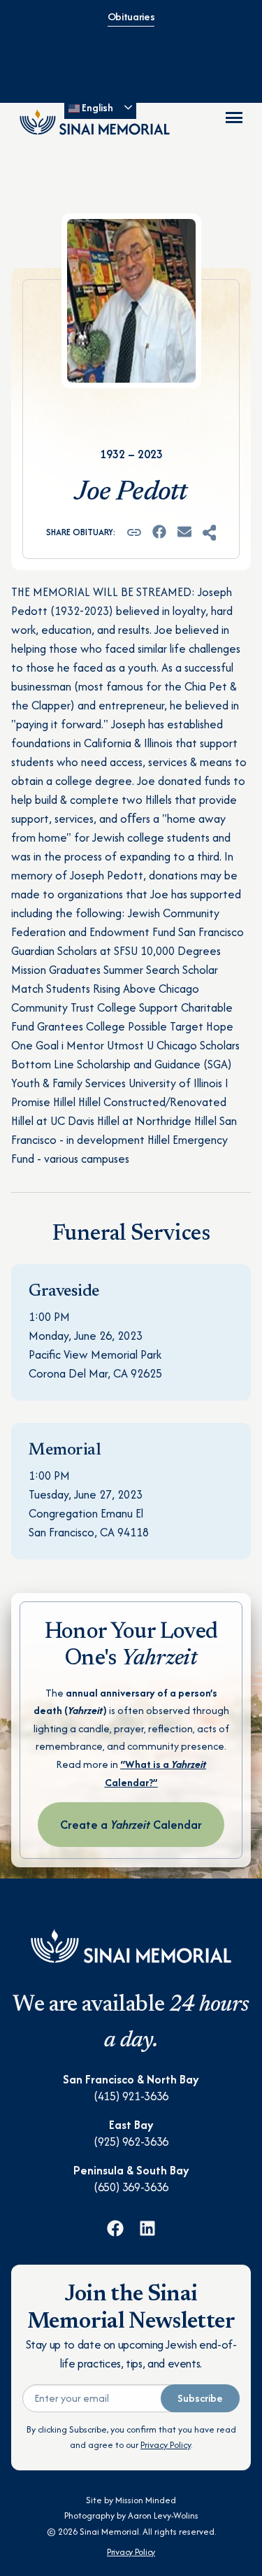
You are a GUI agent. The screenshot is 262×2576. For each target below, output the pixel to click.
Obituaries (131, 16)
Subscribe (200, 2398)
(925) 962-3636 (131, 2142)
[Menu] (234, 118)
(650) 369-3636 (131, 2187)
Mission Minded (146, 2500)
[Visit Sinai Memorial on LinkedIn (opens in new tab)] (147, 2228)
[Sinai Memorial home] (95, 122)
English (96, 107)
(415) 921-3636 (131, 2096)
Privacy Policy (166, 2445)
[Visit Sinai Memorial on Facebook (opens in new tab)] (115, 2228)
